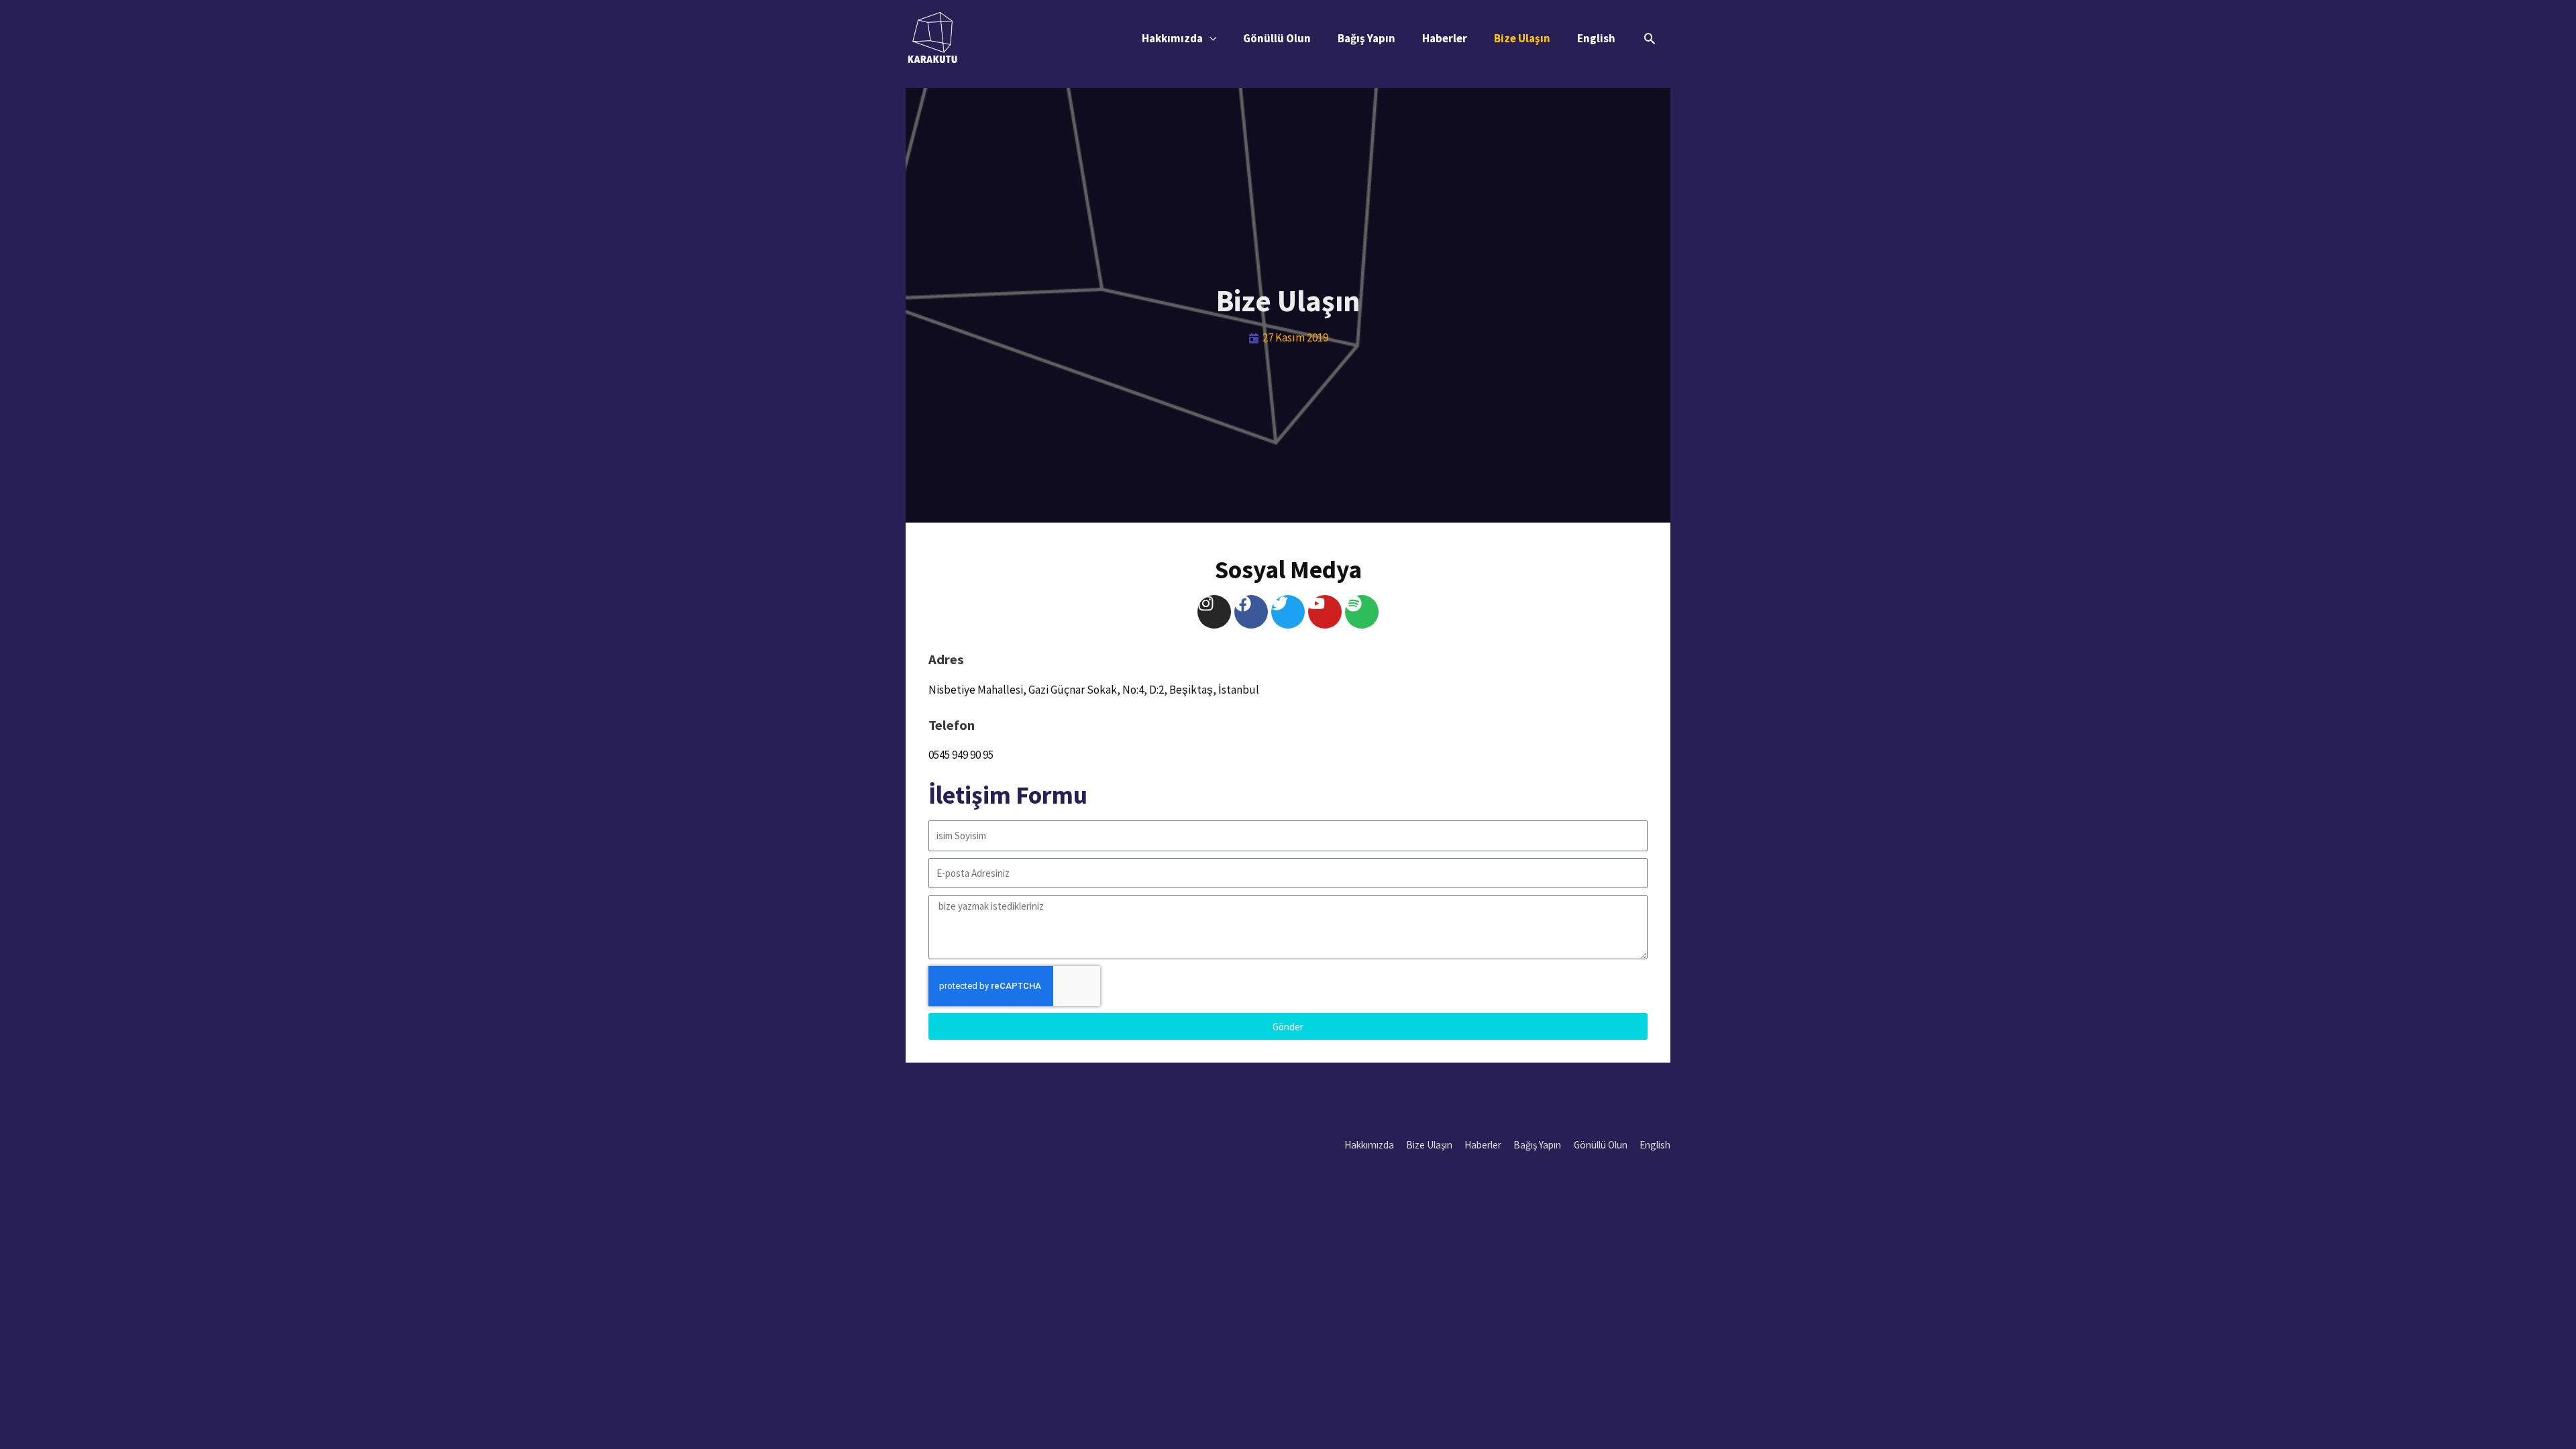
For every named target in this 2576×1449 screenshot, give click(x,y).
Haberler (1445, 38)
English (1596, 38)
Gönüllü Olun (1277, 38)
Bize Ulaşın (1522, 38)
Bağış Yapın (1366, 38)
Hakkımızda (1172, 38)
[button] (1650, 38)
